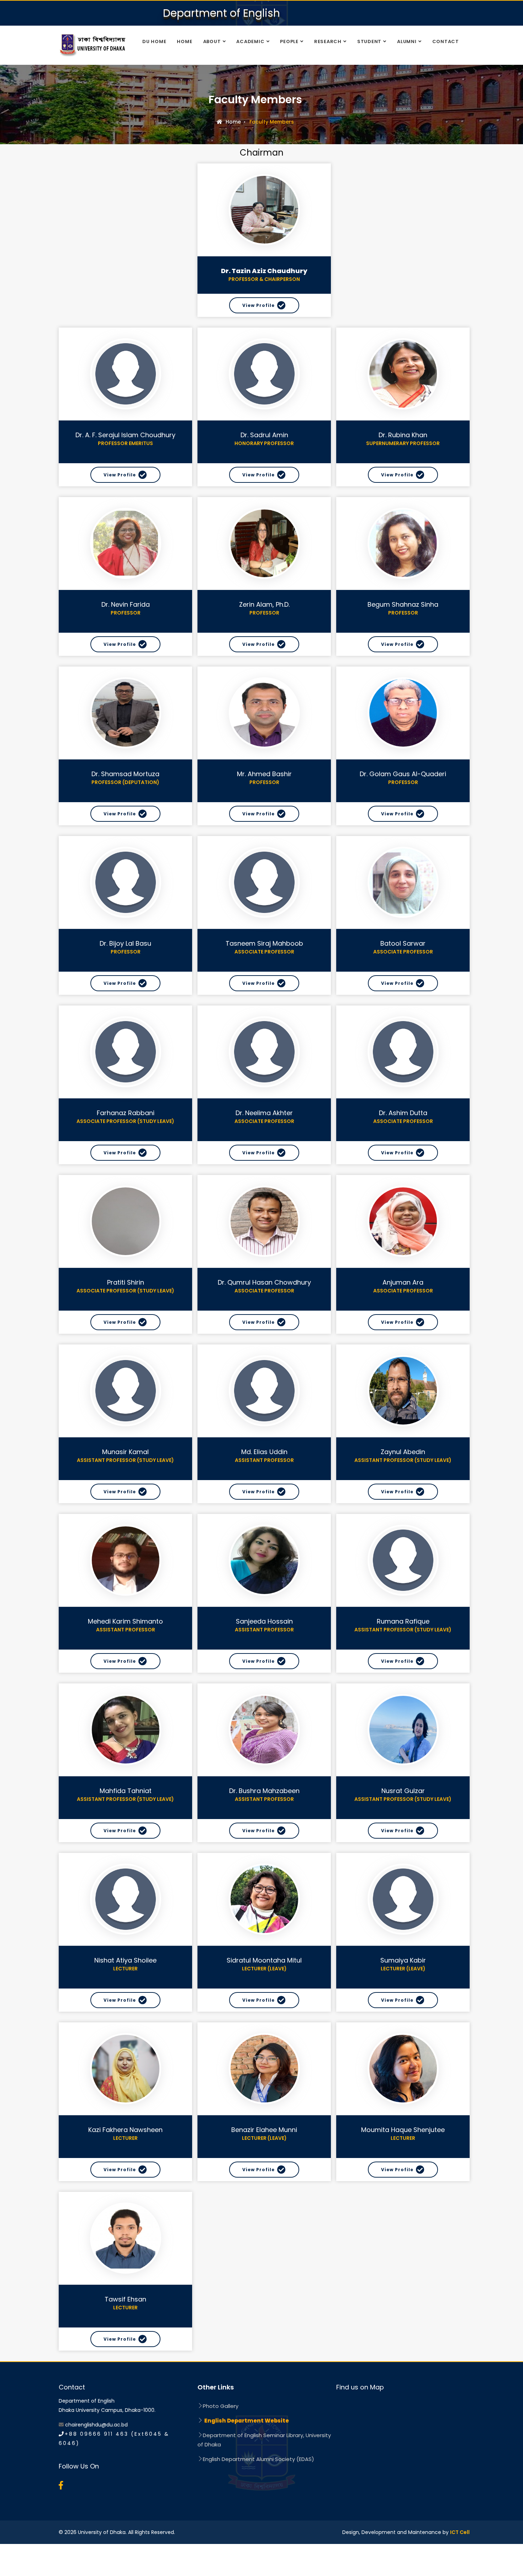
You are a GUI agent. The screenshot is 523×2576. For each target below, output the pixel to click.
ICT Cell (460, 2532)
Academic (250, 41)
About (212, 41)
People (289, 41)
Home (184, 41)
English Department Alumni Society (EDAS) (258, 2459)
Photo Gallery (221, 2406)
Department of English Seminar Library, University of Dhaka (264, 2440)
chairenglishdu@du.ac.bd (96, 2425)
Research (328, 41)
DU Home (154, 41)
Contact (446, 41)
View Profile (258, 305)
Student (369, 41)
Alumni (407, 41)
